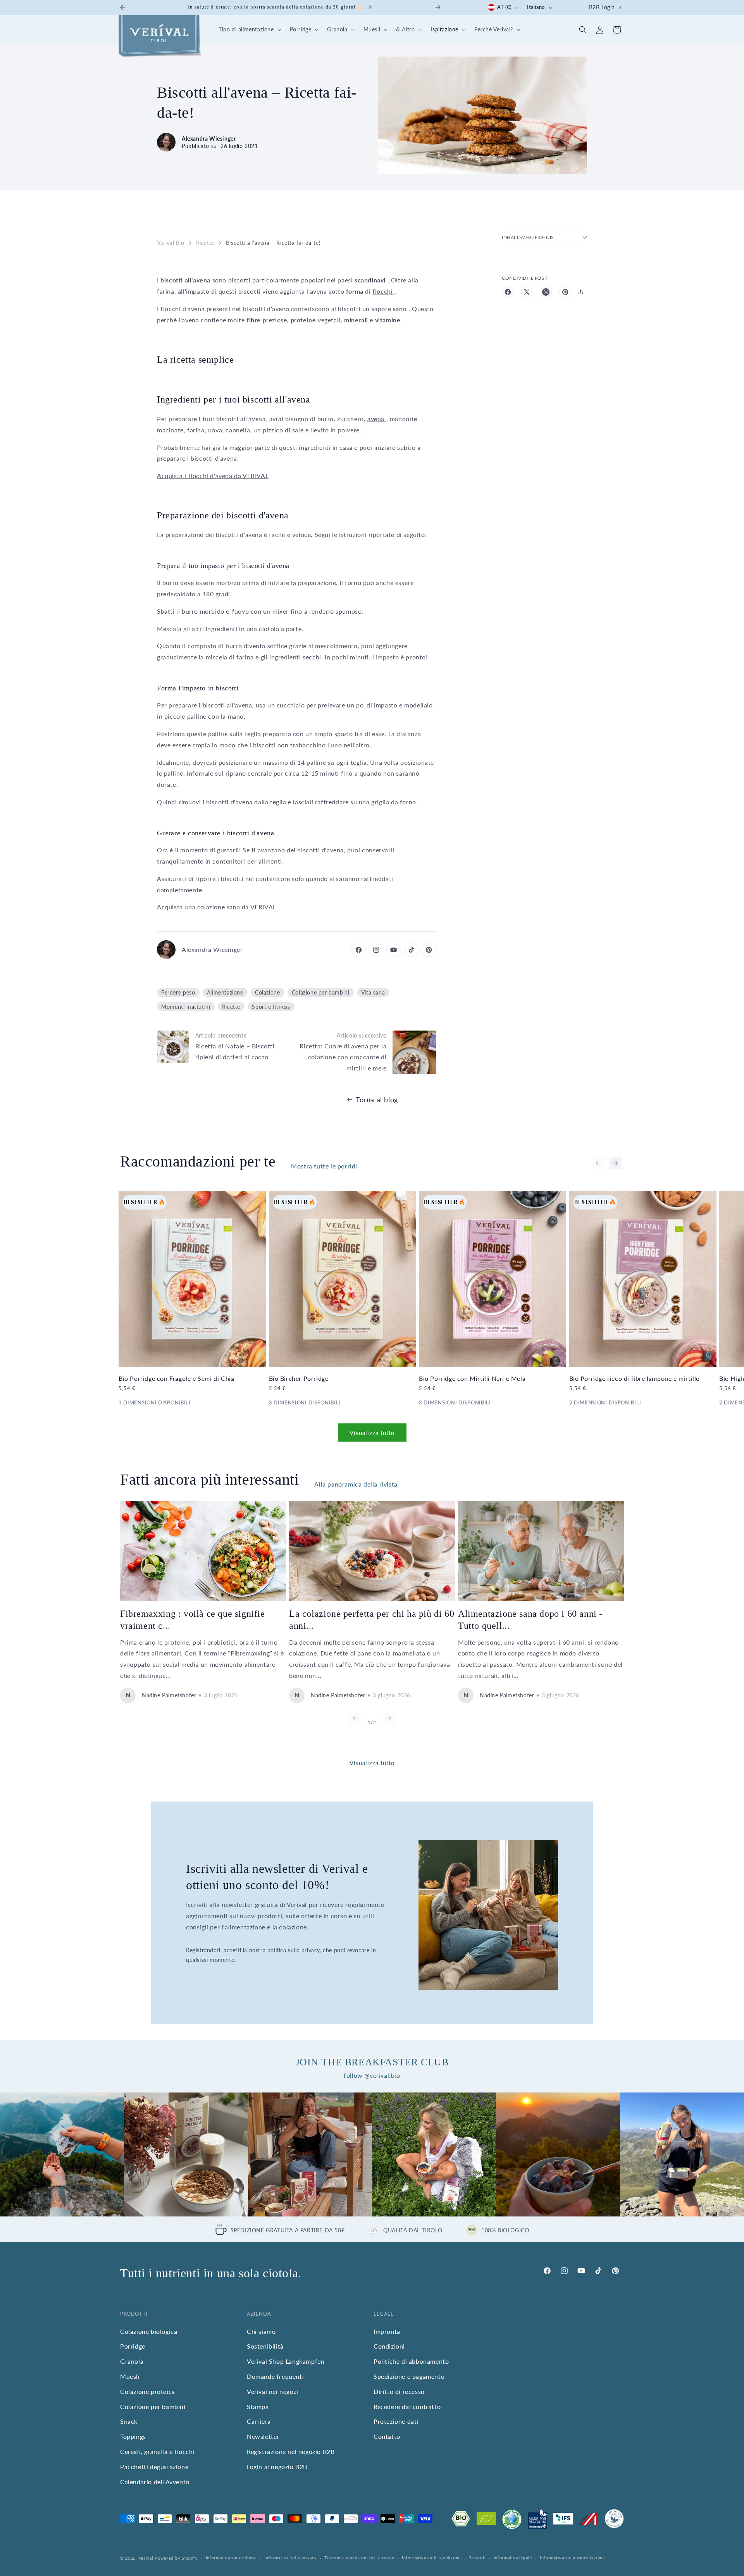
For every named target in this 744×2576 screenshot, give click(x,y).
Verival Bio (171, 243)
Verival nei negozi (273, 2391)
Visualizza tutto (372, 1433)
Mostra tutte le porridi (324, 1166)
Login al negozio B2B (277, 2467)
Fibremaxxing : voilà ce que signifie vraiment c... (193, 1620)
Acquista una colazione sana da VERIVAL (217, 907)
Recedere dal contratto (407, 2407)
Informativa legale (513, 2558)
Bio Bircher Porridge (299, 1378)
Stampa (258, 2407)
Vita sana (373, 992)
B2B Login (602, 7)
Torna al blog (377, 1100)
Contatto (387, 2436)
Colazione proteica (148, 2391)
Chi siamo (261, 2331)
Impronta (387, 2331)
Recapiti (477, 2558)
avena (377, 419)
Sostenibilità (265, 2346)
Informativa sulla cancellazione (573, 2558)
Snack (129, 2422)
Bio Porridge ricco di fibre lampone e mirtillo (635, 1378)
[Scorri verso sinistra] (598, 1163)
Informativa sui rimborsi (231, 2558)
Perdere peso (178, 992)
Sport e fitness (271, 1007)
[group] (62, 2154)
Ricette (205, 243)
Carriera (259, 2422)
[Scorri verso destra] (615, 1163)
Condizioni (389, 2346)
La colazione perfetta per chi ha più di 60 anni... (372, 1620)
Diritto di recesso (399, 2391)
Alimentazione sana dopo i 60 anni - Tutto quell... (530, 1620)
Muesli (130, 2376)
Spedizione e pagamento (409, 2376)
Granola (132, 2361)
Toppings (133, 2436)
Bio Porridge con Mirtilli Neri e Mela (472, 1378)
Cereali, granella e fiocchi (157, 2451)
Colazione (267, 992)
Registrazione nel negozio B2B (291, 2451)
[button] (249, 30)
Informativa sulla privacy (291, 2558)
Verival (146, 2558)
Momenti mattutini (186, 1007)
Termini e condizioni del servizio (359, 2558)
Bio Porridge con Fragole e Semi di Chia (176, 1378)
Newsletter (263, 2436)
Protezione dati (396, 2422)
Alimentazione (225, 992)
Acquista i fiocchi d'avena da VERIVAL (213, 476)
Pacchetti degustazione (154, 2467)
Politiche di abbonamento (411, 2361)
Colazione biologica (149, 2331)
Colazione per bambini (321, 992)
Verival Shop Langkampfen (286, 2361)
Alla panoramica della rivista (356, 1484)
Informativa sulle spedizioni (431, 2558)
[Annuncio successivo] (438, 7)
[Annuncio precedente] (123, 7)
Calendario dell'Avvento (155, 2482)
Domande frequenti (275, 2376)
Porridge (133, 2346)
